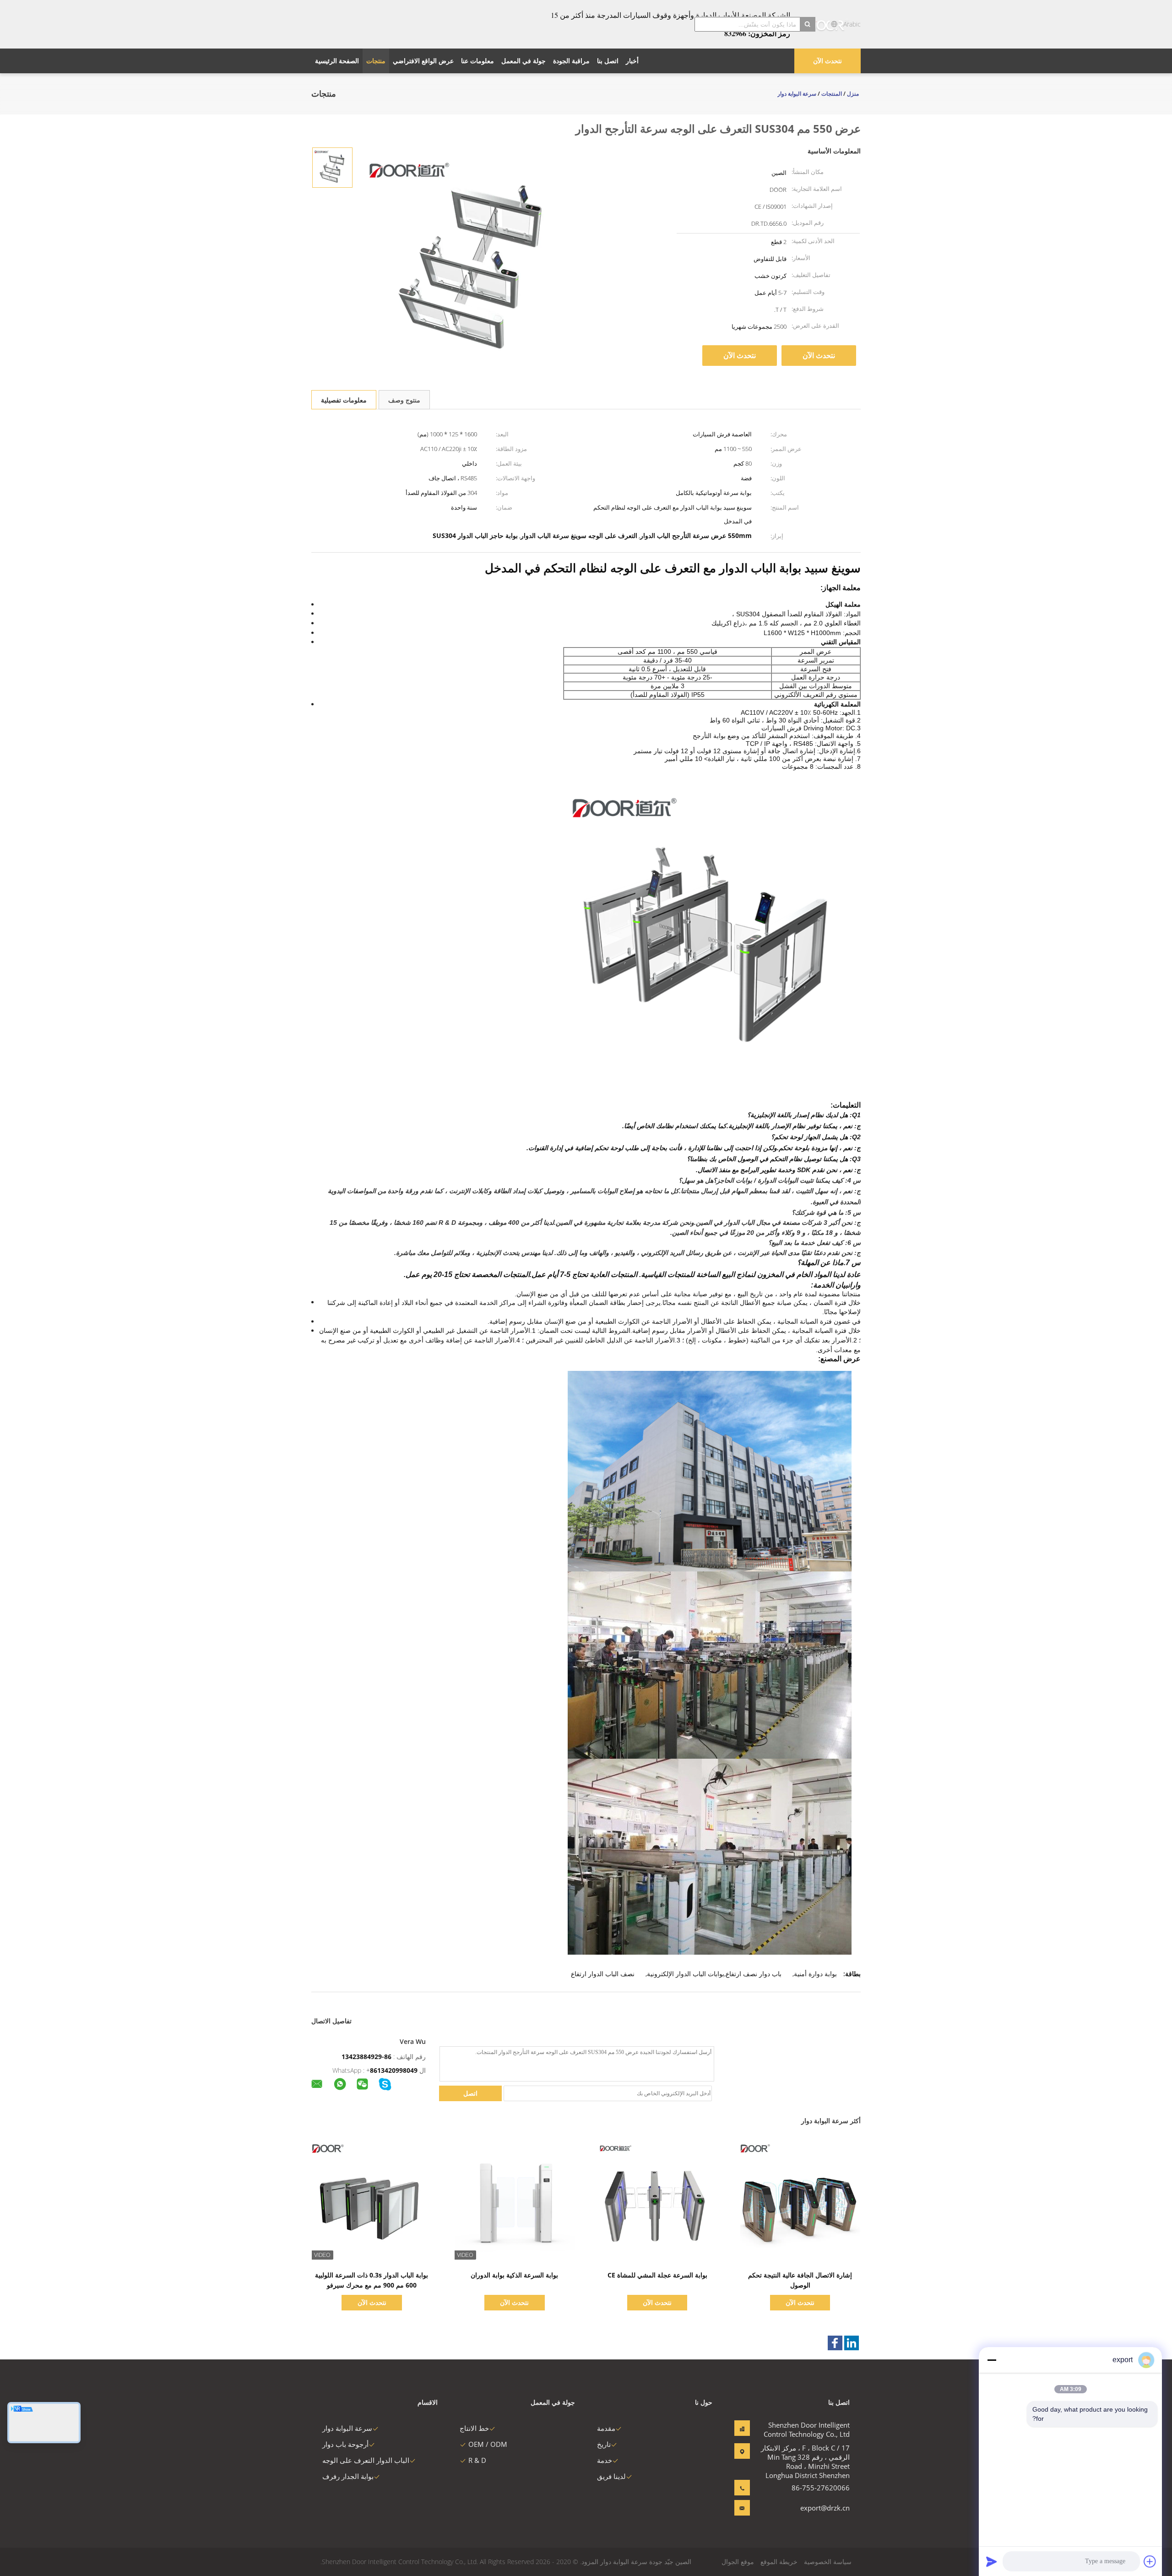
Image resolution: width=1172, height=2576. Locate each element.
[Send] (992, 2561)
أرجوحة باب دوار (345, 2444)
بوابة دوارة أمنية (815, 1974)
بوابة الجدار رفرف (348, 2476)
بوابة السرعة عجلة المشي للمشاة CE (657, 2275)
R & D (477, 2460)
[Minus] (992, 2360)
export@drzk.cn (825, 2508)
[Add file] (1150, 2561)
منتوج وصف (404, 400)
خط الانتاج (474, 2428)
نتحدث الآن (827, 61)
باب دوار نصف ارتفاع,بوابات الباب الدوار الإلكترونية (714, 1974)
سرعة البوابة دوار (347, 2428)
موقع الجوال (738, 2562)
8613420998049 (394, 2070)
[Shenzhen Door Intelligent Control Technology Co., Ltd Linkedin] (852, 2343)
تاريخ (604, 2444)
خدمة (605, 2460)
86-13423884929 (366, 2057)
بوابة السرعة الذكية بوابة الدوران (514, 2275)
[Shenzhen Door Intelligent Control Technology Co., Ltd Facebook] (835, 2343)
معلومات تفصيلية (344, 400)
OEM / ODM (488, 2444)
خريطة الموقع (779, 2562)
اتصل (470, 2093)
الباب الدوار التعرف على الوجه (366, 2460)
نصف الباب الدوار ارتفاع (603, 1974)
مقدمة (606, 2428)
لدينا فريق (611, 2476)
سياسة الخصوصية (828, 2562)
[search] (808, 24)
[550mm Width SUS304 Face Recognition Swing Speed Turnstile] (332, 167)
